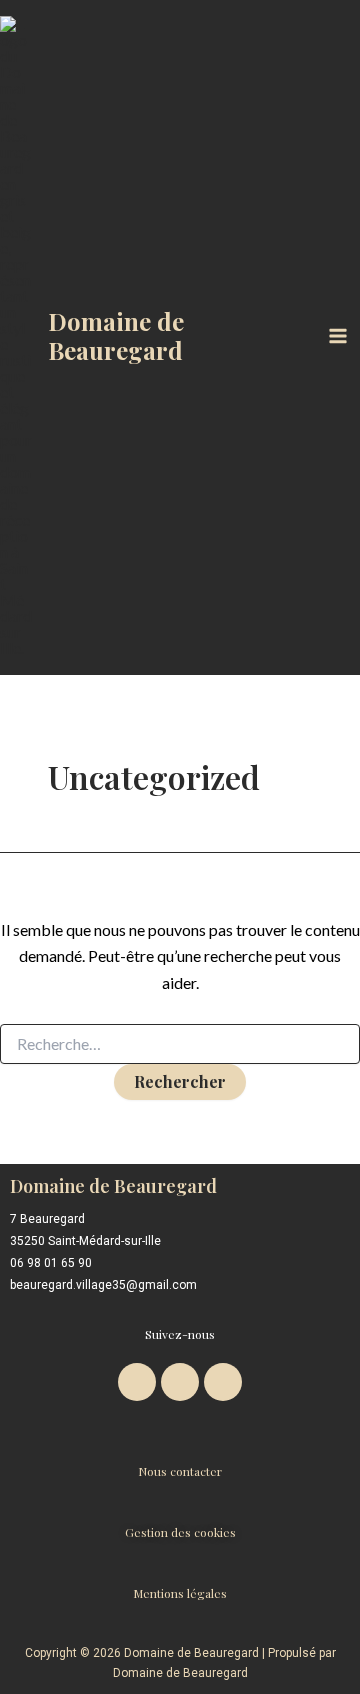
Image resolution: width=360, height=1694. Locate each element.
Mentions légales (180, 1593)
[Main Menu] (338, 336)
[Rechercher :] (180, 1044)
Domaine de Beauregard (116, 335)
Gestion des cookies (180, 1532)
